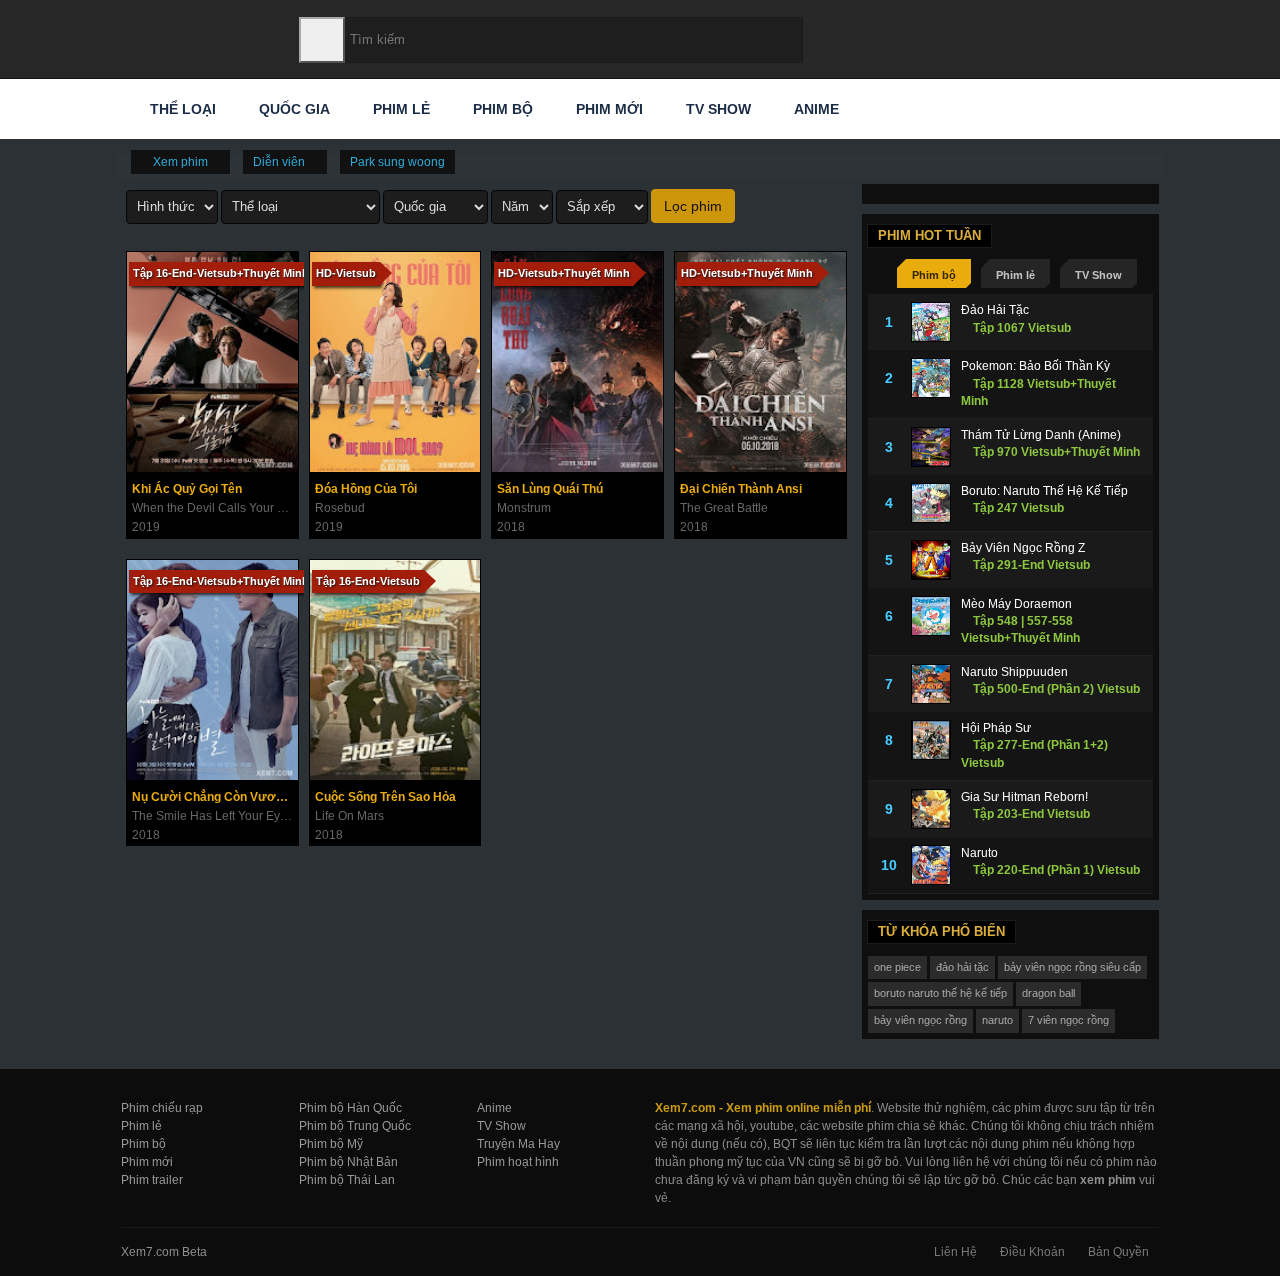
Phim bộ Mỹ (331, 1144)
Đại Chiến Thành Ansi (741, 489)
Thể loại (181, 109)
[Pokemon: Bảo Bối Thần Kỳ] (931, 378)
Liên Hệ (955, 1252)
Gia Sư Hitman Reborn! (1024, 797)
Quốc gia (292, 109)
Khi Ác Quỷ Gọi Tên (187, 489)
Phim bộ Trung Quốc (355, 1126)
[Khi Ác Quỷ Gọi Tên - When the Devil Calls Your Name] (212, 362)
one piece (897, 967)
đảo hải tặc (962, 967)
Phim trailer (152, 1180)
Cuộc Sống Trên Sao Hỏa (385, 797)
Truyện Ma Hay (518, 1144)
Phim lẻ (399, 109)
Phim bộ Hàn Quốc (350, 1108)
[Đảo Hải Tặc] (931, 322)
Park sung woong (397, 162)
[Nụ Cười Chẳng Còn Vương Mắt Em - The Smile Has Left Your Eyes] (212, 670)
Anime (814, 109)
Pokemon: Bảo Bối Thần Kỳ (1035, 366)
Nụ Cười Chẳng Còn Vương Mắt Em (215, 797)
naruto (997, 1020)
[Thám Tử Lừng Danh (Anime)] (931, 447)
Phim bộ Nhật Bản (348, 1162)
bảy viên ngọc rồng (920, 1020)
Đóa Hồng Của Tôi (366, 489)
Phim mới (607, 109)
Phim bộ (501, 109)
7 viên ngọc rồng (1068, 1020)
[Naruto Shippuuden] (931, 684)
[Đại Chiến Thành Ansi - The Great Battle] (760, 362)
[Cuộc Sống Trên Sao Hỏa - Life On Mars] (395, 670)
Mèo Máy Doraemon (1016, 604)
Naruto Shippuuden (1014, 672)
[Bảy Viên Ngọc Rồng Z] (931, 560)
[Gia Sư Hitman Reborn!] (931, 809)
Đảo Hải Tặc (995, 310)
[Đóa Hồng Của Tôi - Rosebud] (395, 362)
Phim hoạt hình (518, 1162)
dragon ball (1048, 993)
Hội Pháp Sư (996, 728)
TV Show (716, 109)
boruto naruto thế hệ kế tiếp (940, 993)
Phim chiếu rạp (162, 1108)
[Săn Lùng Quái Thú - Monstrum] (577, 362)
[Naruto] (931, 865)
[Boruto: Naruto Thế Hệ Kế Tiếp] (931, 503)
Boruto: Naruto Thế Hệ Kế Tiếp (1044, 491)
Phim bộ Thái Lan (347, 1180)
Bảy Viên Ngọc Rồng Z (1023, 548)
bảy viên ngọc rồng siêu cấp (1072, 967)
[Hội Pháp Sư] (931, 740)
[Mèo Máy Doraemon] (931, 616)
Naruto (979, 853)
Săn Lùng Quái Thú (550, 489)
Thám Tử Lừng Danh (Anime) (1041, 435)
